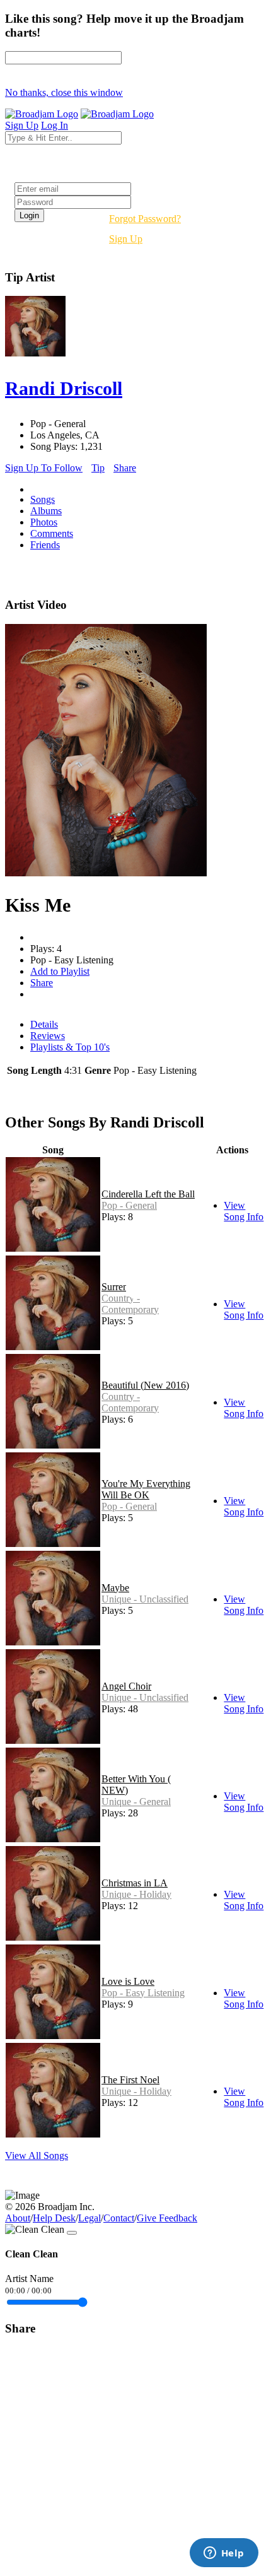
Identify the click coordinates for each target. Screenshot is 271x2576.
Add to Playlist (60, 971)
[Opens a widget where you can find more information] (224, 2554)
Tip (98, 468)
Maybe (115, 1588)
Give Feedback (167, 2218)
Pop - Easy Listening (143, 1993)
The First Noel (130, 2080)
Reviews (48, 1036)
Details (44, 1024)
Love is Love (128, 1981)
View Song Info (244, 1211)
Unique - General (136, 1802)
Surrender (121, 1287)
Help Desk (54, 2218)
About (18, 2218)
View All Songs (37, 2155)
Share (125, 468)
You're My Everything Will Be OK (146, 1489)
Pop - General (129, 1205)
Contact (119, 2218)
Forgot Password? (145, 219)
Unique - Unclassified (145, 1599)
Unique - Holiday (136, 1894)
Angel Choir (126, 1686)
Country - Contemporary (130, 1304)
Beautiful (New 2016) (145, 1385)
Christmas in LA (135, 1883)
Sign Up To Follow (44, 468)
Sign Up (126, 239)
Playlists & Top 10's (70, 1047)
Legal (89, 2218)
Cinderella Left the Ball (148, 1194)
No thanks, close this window (64, 92)
